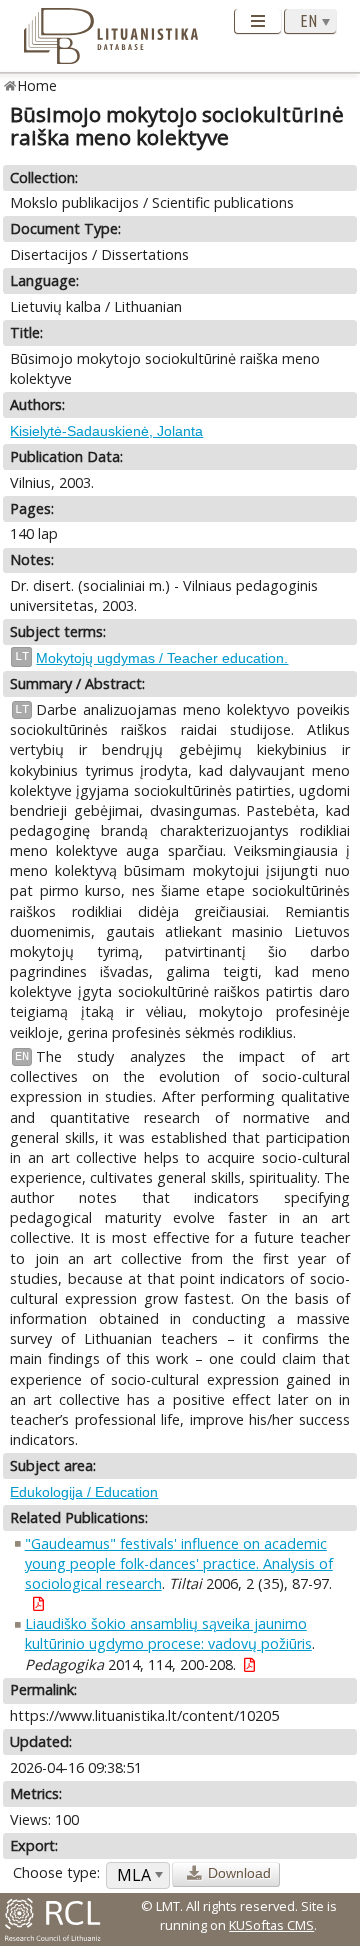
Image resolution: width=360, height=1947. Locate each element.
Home (37, 85)
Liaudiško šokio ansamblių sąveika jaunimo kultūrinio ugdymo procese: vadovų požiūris (168, 1633)
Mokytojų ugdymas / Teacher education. (162, 658)
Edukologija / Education (84, 1492)
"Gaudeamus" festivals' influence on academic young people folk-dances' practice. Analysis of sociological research (179, 1563)
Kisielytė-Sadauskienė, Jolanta (106, 431)
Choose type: (56, 1872)
